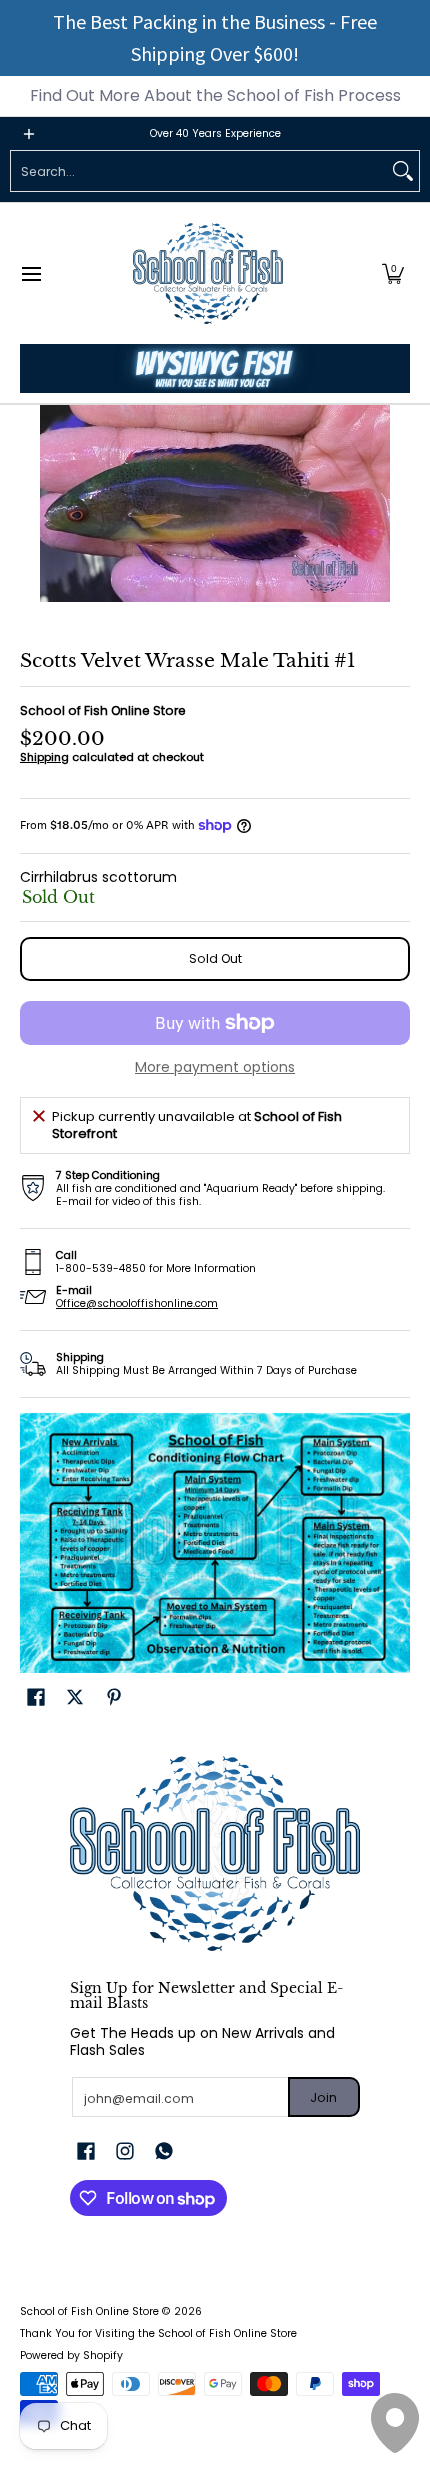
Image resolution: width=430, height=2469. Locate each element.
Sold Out (215, 958)
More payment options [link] (215, 1068)
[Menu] (30, 273)
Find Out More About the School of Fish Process (215, 95)
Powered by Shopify (71, 2355)
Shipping (44, 757)
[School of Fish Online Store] (208, 273)
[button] (393, 273)
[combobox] (199, 171)
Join (323, 2097)
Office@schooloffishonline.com (137, 1303)
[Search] (403, 171)
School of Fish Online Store (103, 710)
